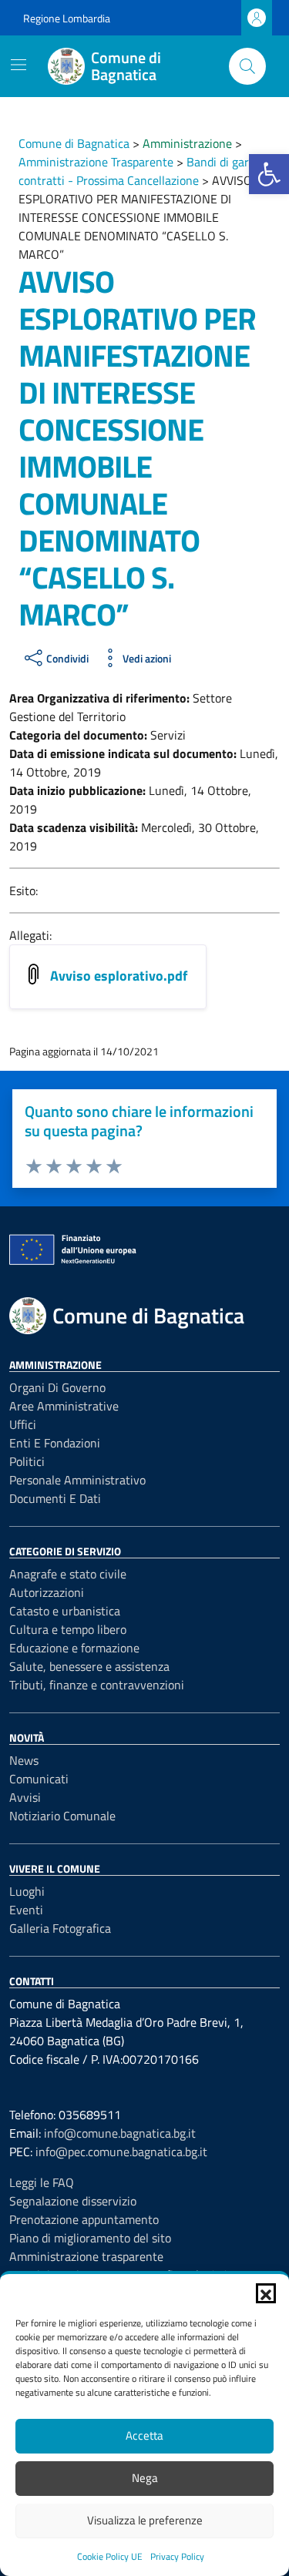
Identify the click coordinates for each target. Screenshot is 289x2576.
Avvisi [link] (25, 1797)
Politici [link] (27, 1461)
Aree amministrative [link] (64, 1406)
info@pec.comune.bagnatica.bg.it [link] (121, 2152)
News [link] (24, 1760)
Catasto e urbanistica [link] (65, 1611)
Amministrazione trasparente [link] (86, 2256)
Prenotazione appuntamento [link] (84, 2219)
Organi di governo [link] (57, 1387)
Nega (145, 2478)
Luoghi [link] (27, 1891)
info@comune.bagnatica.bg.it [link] (120, 2133)
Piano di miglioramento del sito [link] (90, 2238)
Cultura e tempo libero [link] (68, 1629)
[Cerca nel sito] (247, 66)
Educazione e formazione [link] (74, 1648)
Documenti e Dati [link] (55, 1498)
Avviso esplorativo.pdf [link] (119, 976)
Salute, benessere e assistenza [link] (89, 1666)
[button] (266, 2293)
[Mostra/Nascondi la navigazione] (18, 65)
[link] (269, 174)
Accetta (144, 2435)
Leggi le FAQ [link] (42, 2182)
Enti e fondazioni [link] (55, 1443)
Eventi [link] (26, 1910)
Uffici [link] (23, 1424)
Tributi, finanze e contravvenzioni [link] (97, 1685)
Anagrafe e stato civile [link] (68, 1574)
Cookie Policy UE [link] (110, 2556)
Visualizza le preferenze (145, 2520)
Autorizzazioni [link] (47, 1592)
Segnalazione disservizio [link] (73, 2201)
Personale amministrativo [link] (77, 1480)
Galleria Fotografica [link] (60, 1928)
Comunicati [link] (39, 1779)
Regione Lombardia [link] (67, 18)
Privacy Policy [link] (177, 2556)
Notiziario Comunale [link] (62, 1816)
